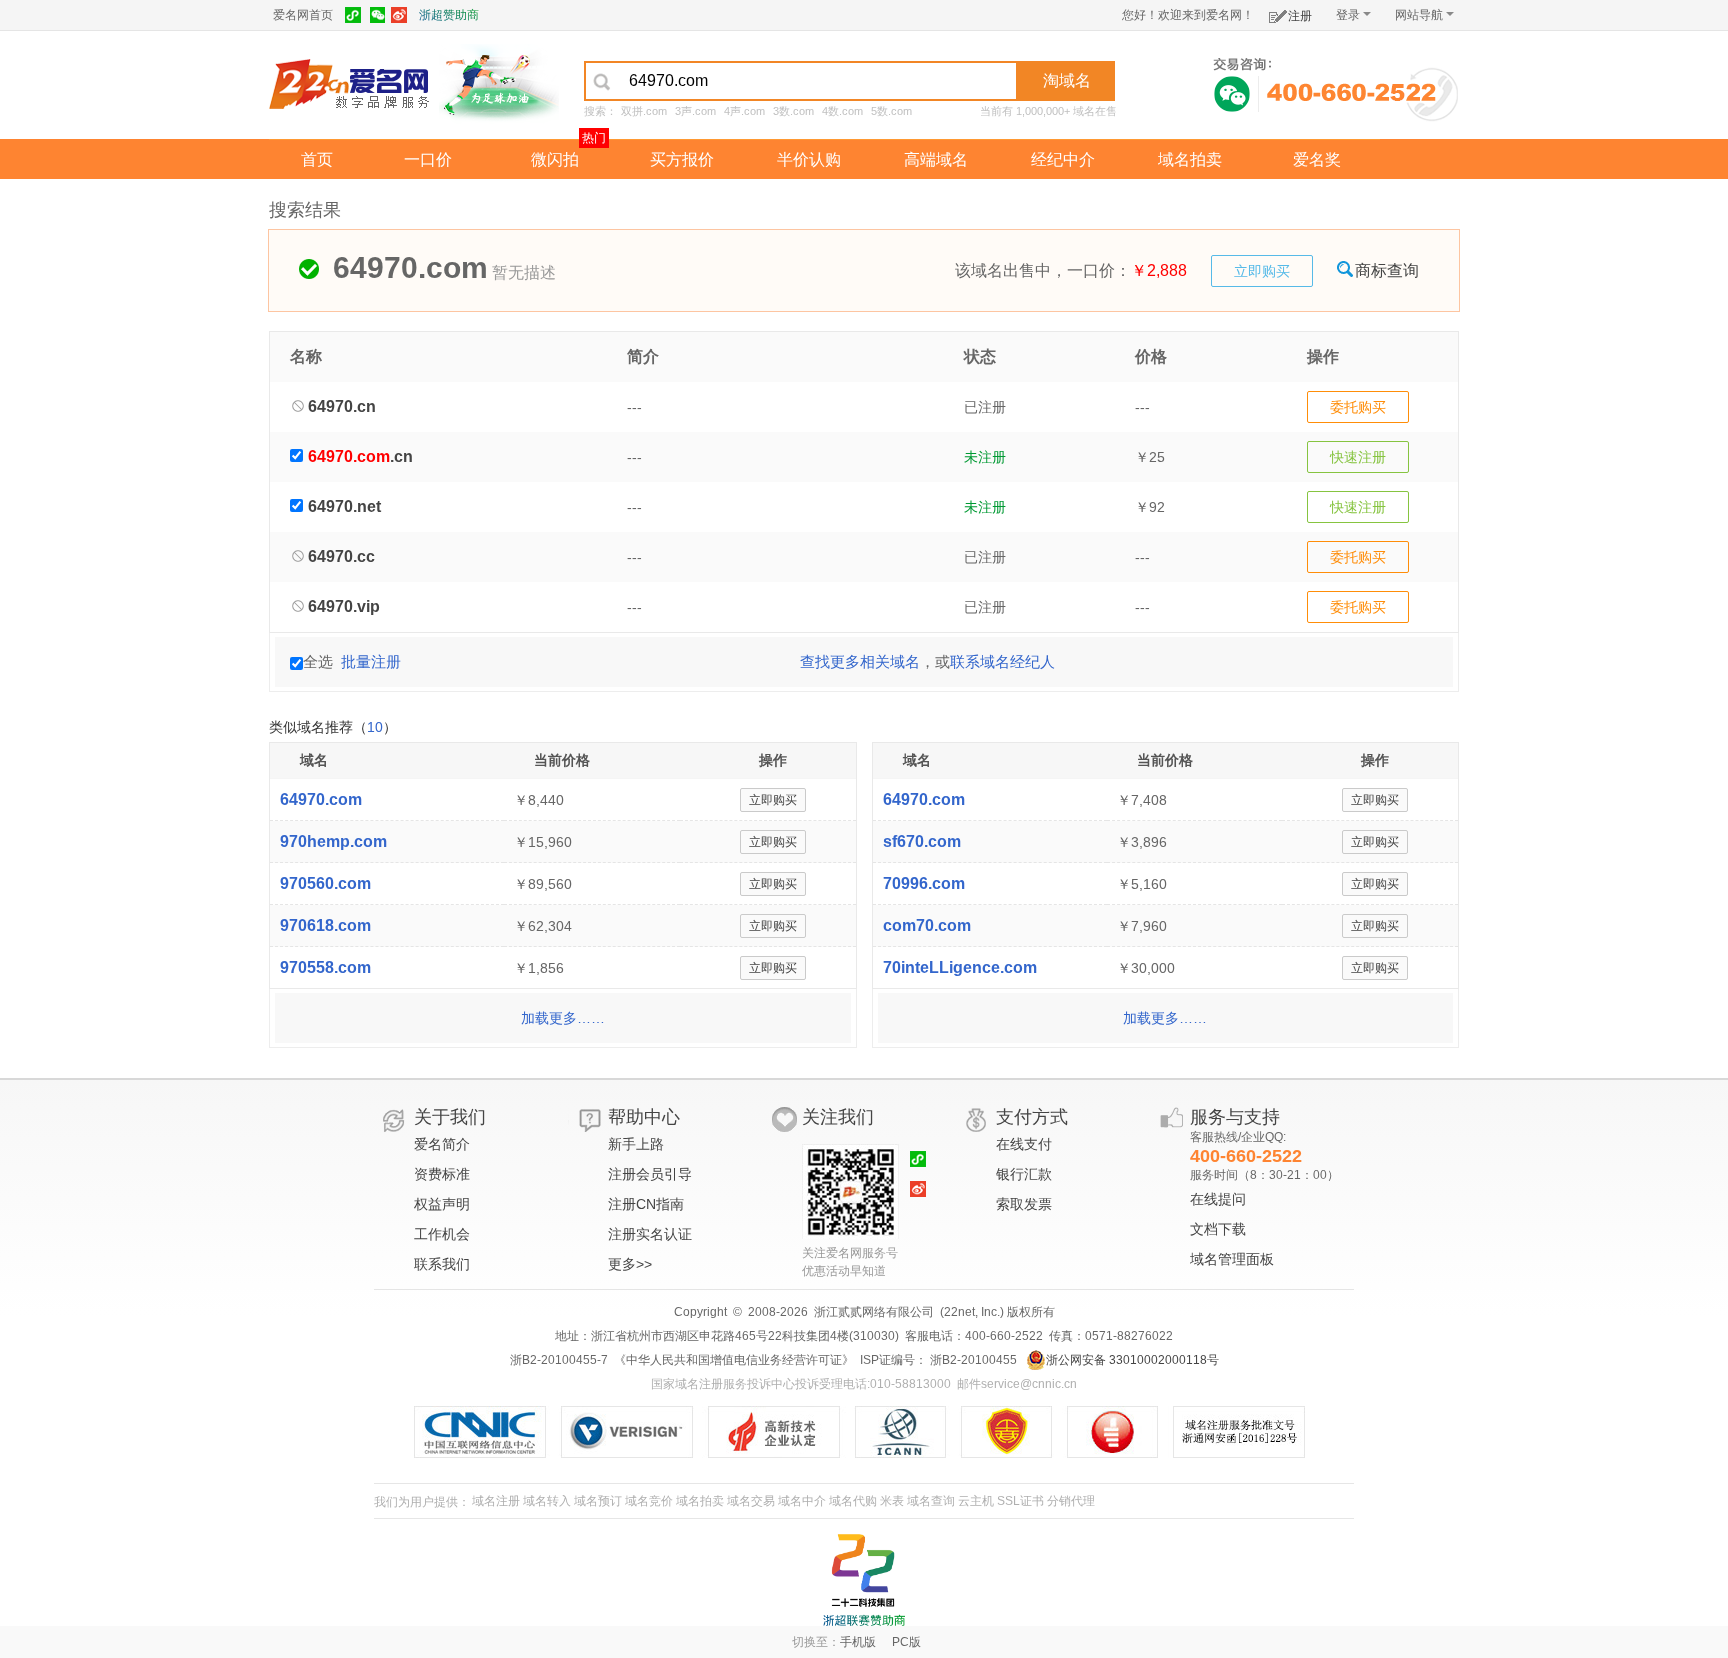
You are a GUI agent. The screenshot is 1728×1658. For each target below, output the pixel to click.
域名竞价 (649, 1501)
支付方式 (1032, 1117)
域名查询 (931, 1501)
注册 (1300, 16)
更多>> (630, 1264)
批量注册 (371, 661)
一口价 (428, 159)
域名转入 (547, 1501)
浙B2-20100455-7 (559, 1360)
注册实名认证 (650, 1234)
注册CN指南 (646, 1204)
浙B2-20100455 (972, 1360)
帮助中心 (644, 1117)
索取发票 (1024, 1204)
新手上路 (636, 1144)
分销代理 (1071, 1501)
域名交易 (751, 1501)
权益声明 (442, 1204)
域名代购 (853, 1501)
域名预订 (598, 1501)
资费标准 (442, 1174)
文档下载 (1218, 1229)
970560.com (325, 883)
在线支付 (1024, 1144)
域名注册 (496, 1501)
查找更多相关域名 (860, 661)
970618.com (325, 925)
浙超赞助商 (449, 15)
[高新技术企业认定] (781, 1432)
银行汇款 (1024, 1174)
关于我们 (450, 1117)
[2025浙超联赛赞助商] (864, 1580)
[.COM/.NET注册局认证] (634, 1432)
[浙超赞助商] (499, 83)
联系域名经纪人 (1002, 661)
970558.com (325, 967)
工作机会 (442, 1234)
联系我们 (442, 1264)
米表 (892, 1501)
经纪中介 (1063, 159)
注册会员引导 (650, 1174)
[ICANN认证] (908, 1432)
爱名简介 (442, 1144)
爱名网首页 (303, 15)
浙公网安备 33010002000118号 (1132, 1360)
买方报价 (682, 159)
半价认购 (809, 159)
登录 (1348, 15)
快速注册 (1358, 457)
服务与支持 (1235, 1117)
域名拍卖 (1190, 159)
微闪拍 (555, 159)
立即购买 (1262, 271)
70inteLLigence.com (960, 967)
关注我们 (838, 1117)
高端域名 (936, 159)
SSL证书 (1020, 1501)
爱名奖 (1317, 159)
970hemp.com (333, 841)
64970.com (321, 799)
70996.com (924, 883)
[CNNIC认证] (487, 1432)
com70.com (927, 925)
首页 (317, 159)
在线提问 (1218, 1199)
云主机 (976, 1501)
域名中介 (802, 1501)
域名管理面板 (1232, 1259)
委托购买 (1358, 407)
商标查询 (1387, 270)
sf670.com (922, 841)
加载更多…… (563, 1018)
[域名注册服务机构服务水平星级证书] (1122, 1432)
